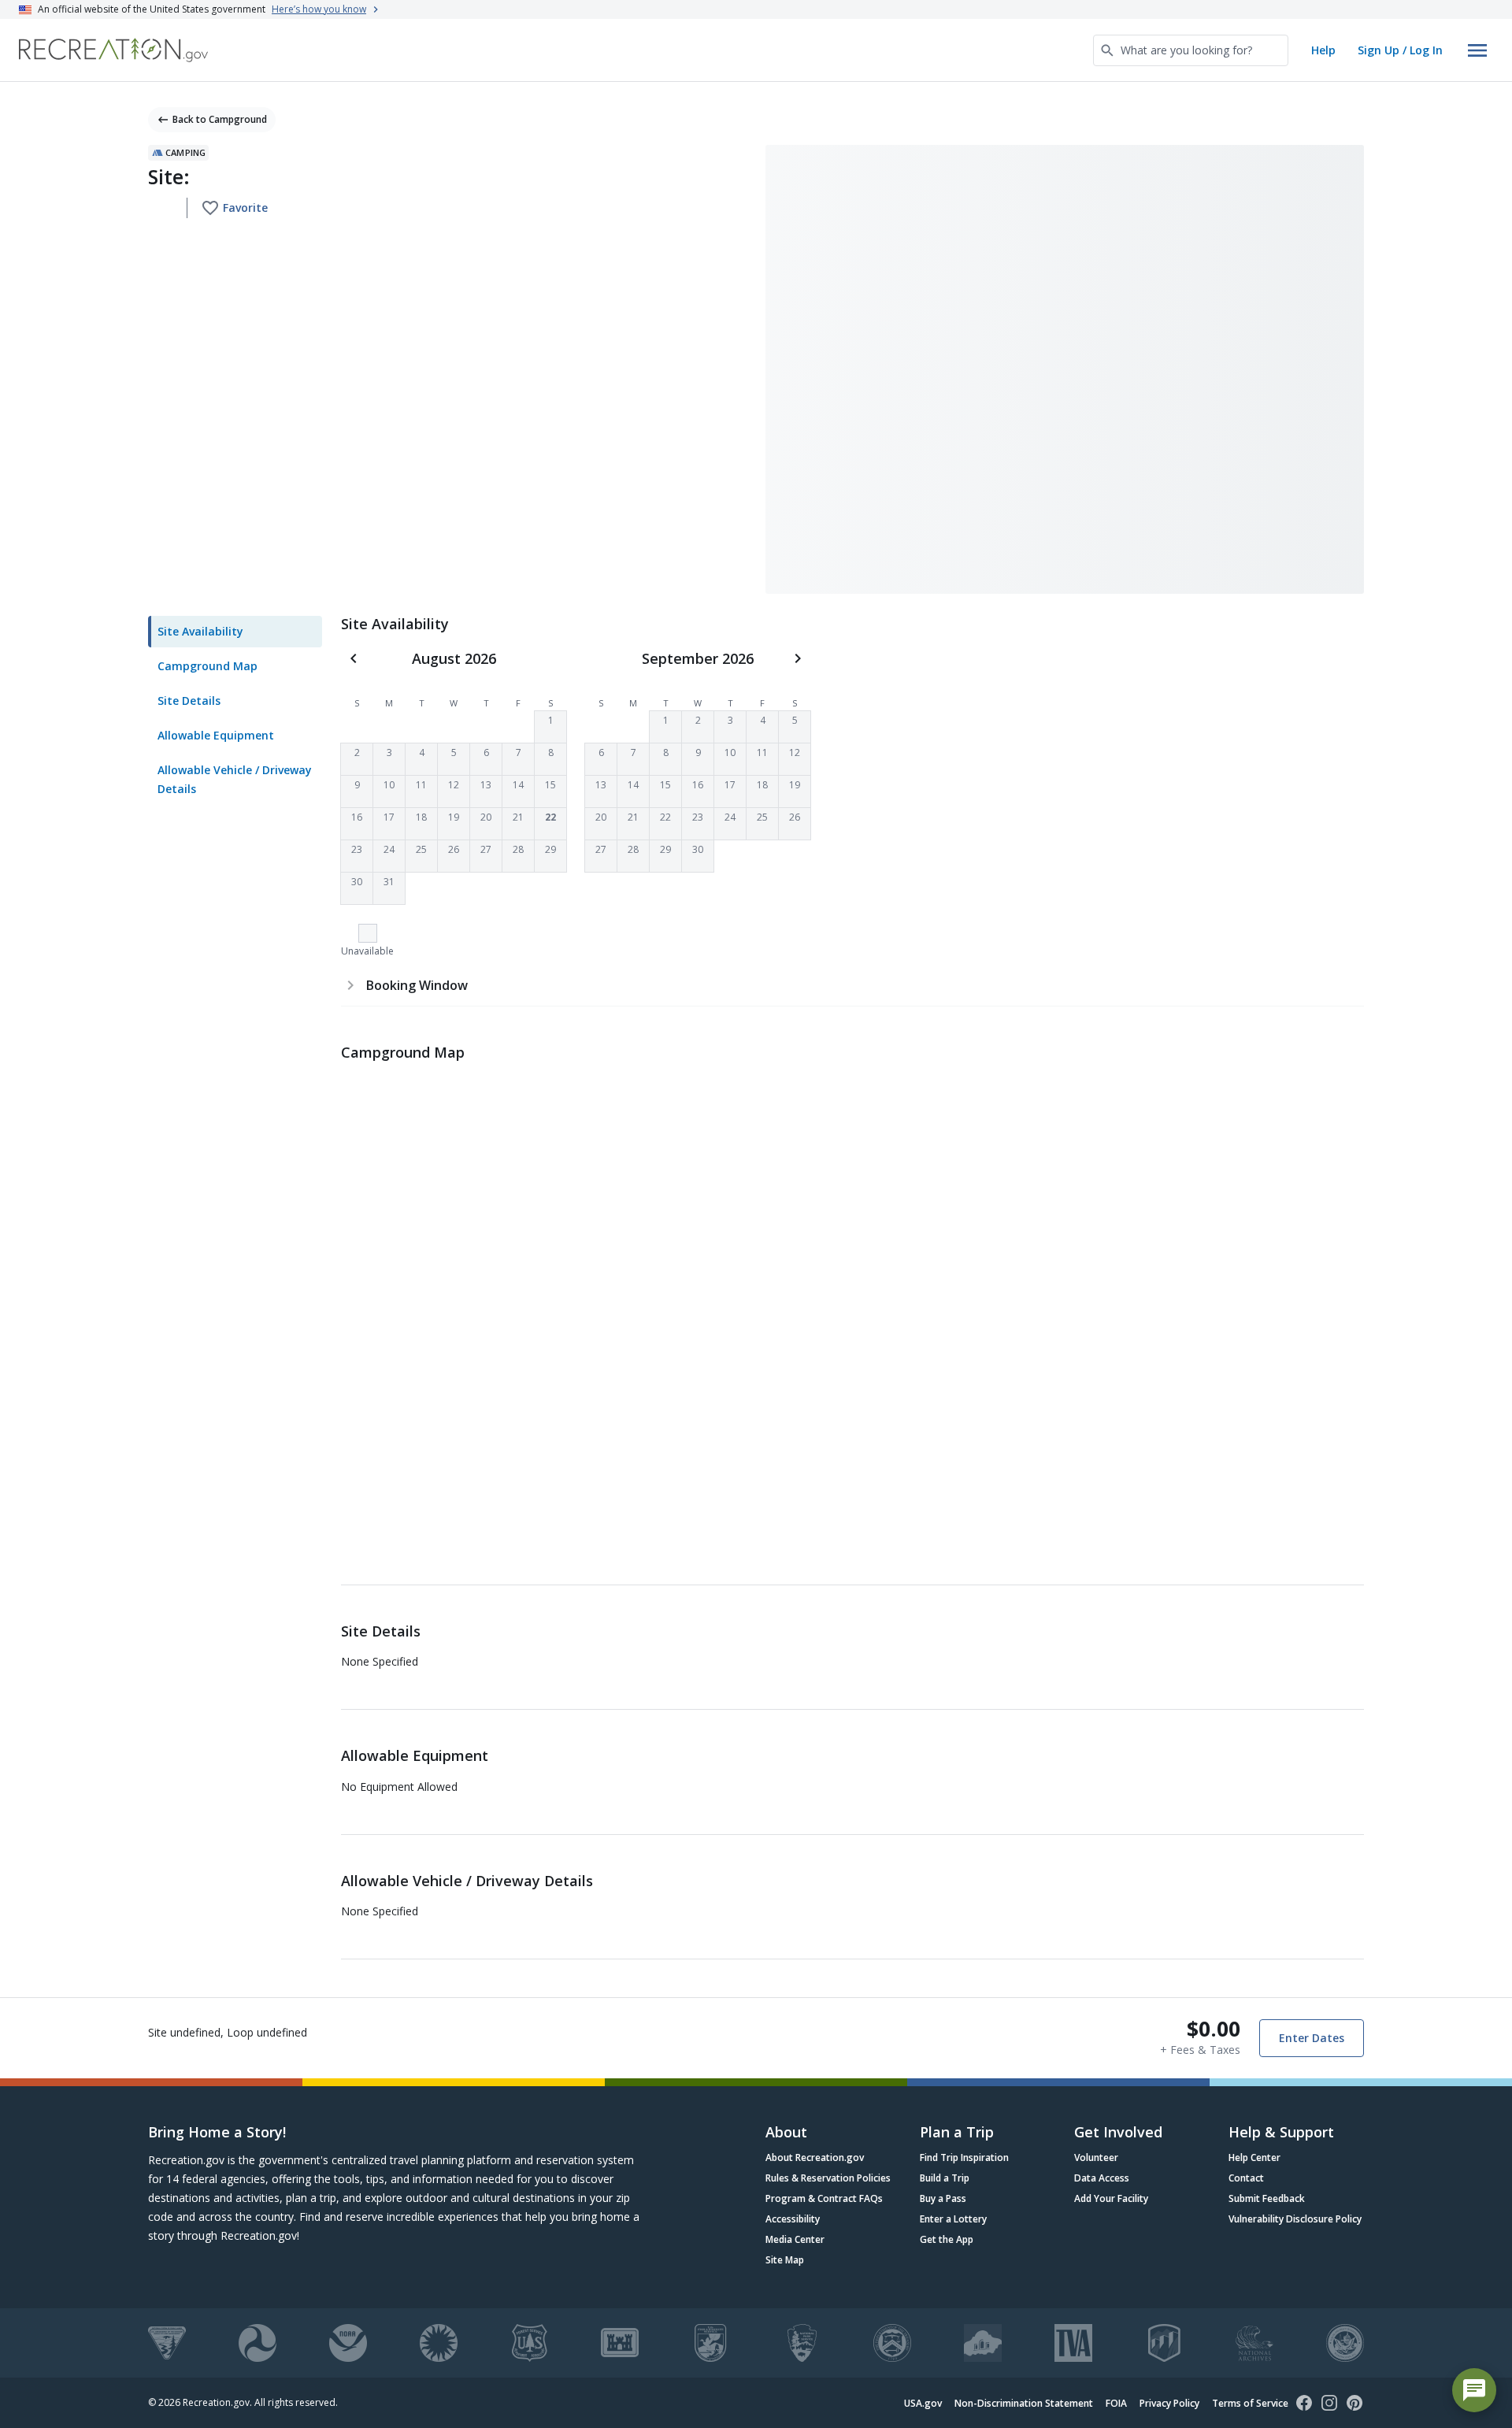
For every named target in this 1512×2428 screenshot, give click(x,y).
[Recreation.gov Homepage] (113, 50)
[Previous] (354, 658)
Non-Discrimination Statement (1024, 2403)
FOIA (1116, 2403)
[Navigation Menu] (1477, 50)
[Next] (798, 658)
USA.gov (923, 2403)
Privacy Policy (1169, 2403)
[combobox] (1191, 50)
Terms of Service (1250, 2403)
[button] (550, 727)
